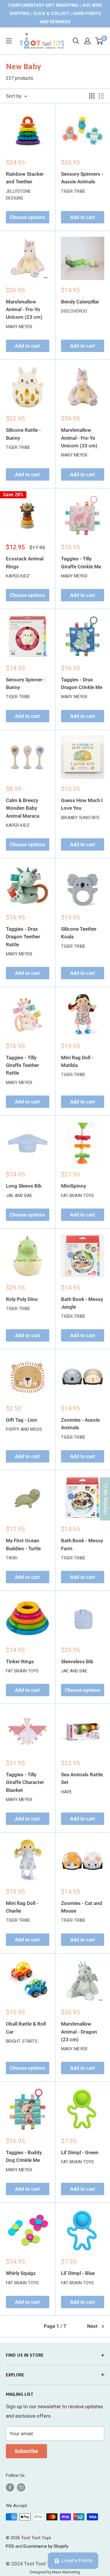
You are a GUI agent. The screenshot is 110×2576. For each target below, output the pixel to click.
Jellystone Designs (18, 195)
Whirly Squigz (21, 2273)
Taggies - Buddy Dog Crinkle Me (24, 2156)
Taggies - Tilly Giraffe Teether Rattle (22, 1065)
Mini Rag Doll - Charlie (22, 1907)
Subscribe (26, 2451)
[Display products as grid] (92, 96)
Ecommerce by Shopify (46, 2546)
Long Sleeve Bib (24, 1186)
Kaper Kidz (18, 576)
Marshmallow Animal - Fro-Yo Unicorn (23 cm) (24, 309)
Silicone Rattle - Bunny (23, 434)
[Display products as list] (101, 96)
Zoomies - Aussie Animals (80, 1424)
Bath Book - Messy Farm (82, 1544)
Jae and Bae (19, 1196)
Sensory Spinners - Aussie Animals (82, 178)
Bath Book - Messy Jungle (82, 1303)
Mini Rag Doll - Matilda (77, 1061)
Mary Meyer (19, 327)
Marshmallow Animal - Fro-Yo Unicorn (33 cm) (79, 438)
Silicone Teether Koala (79, 933)
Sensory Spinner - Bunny (26, 683)
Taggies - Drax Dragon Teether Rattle (23, 937)
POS (10, 2546)
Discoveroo (74, 311)
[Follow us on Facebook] (10, 2487)
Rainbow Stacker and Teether (25, 178)
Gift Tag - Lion (22, 1420)
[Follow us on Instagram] (21, 2487)
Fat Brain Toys (77, 1196)
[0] (99, 41)
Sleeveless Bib (77, 1662)
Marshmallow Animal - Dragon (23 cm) (79, 2032)
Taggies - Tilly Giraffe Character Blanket (25, 1782)
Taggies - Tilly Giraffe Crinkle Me (81, 562)
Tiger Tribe (73, 191)
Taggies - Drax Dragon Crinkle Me (82, 683)
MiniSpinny (73, 1186)
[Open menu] (9, 41)
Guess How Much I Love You (82, 804)
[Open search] (76, 41)
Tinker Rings (20, 1662)
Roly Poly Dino (22, 1299)
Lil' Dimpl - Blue (78, 2273)
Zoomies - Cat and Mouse (82, 1907)
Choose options (27, 217)
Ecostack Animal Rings (25, 562)
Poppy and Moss (24, 1429)
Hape (66, 1792)
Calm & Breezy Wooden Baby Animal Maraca (23, 808)
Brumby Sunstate (80, 818)
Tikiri (12, 1558)
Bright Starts (22, 2041)
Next (92, 2326)
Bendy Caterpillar (80, 302)
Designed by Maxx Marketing (55, 2572)
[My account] (87, 41)
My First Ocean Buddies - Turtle (23, 1544)
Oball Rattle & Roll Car (26, 2028)
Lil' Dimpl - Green (80, 2152)
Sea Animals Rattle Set (82, 1778)
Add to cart (83, 217)
